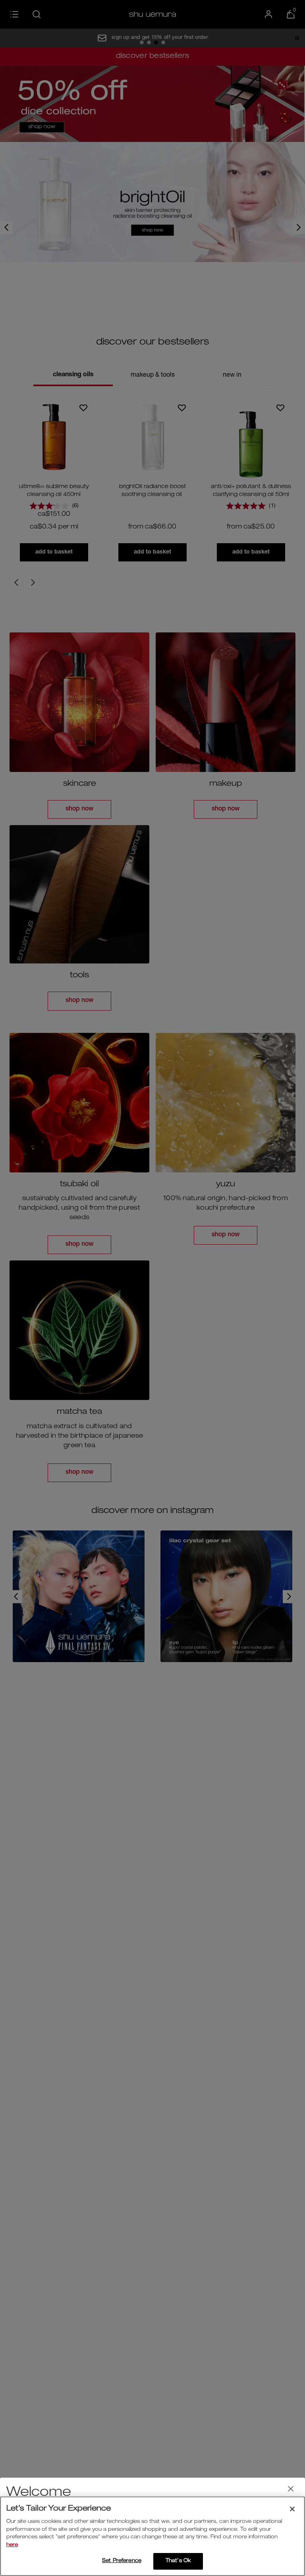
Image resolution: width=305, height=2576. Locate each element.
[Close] (292, 2509)
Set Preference (122, 2561)
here (12, 2545)
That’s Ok (178, 2561)
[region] (152, 2536)
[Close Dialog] (291, 2489)
